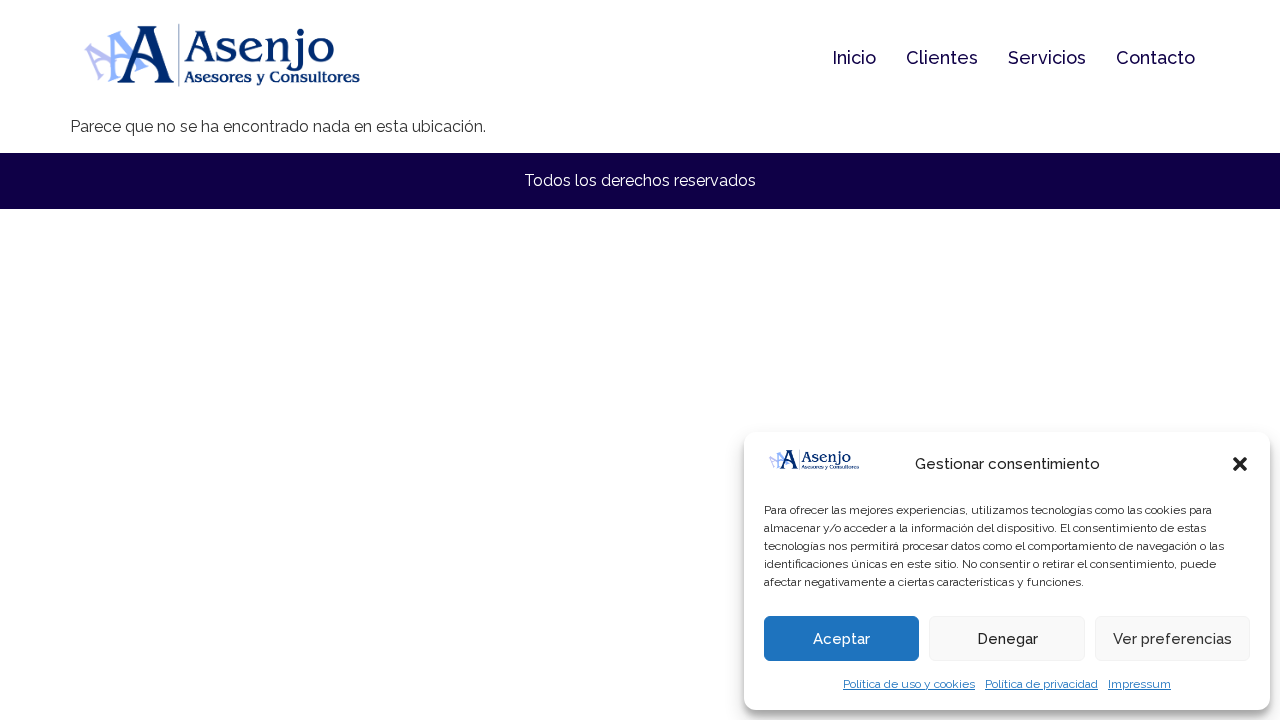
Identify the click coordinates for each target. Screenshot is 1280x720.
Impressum (1139, 684)
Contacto (1155, 57)
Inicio (854, 57)
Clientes (942, 57)
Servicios (1047, 57)
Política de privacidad (1041, 684)
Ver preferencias (1172, 639)
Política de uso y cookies (909, 684)
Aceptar (841, 639)
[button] (1240, 464)
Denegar (1007, 639)
